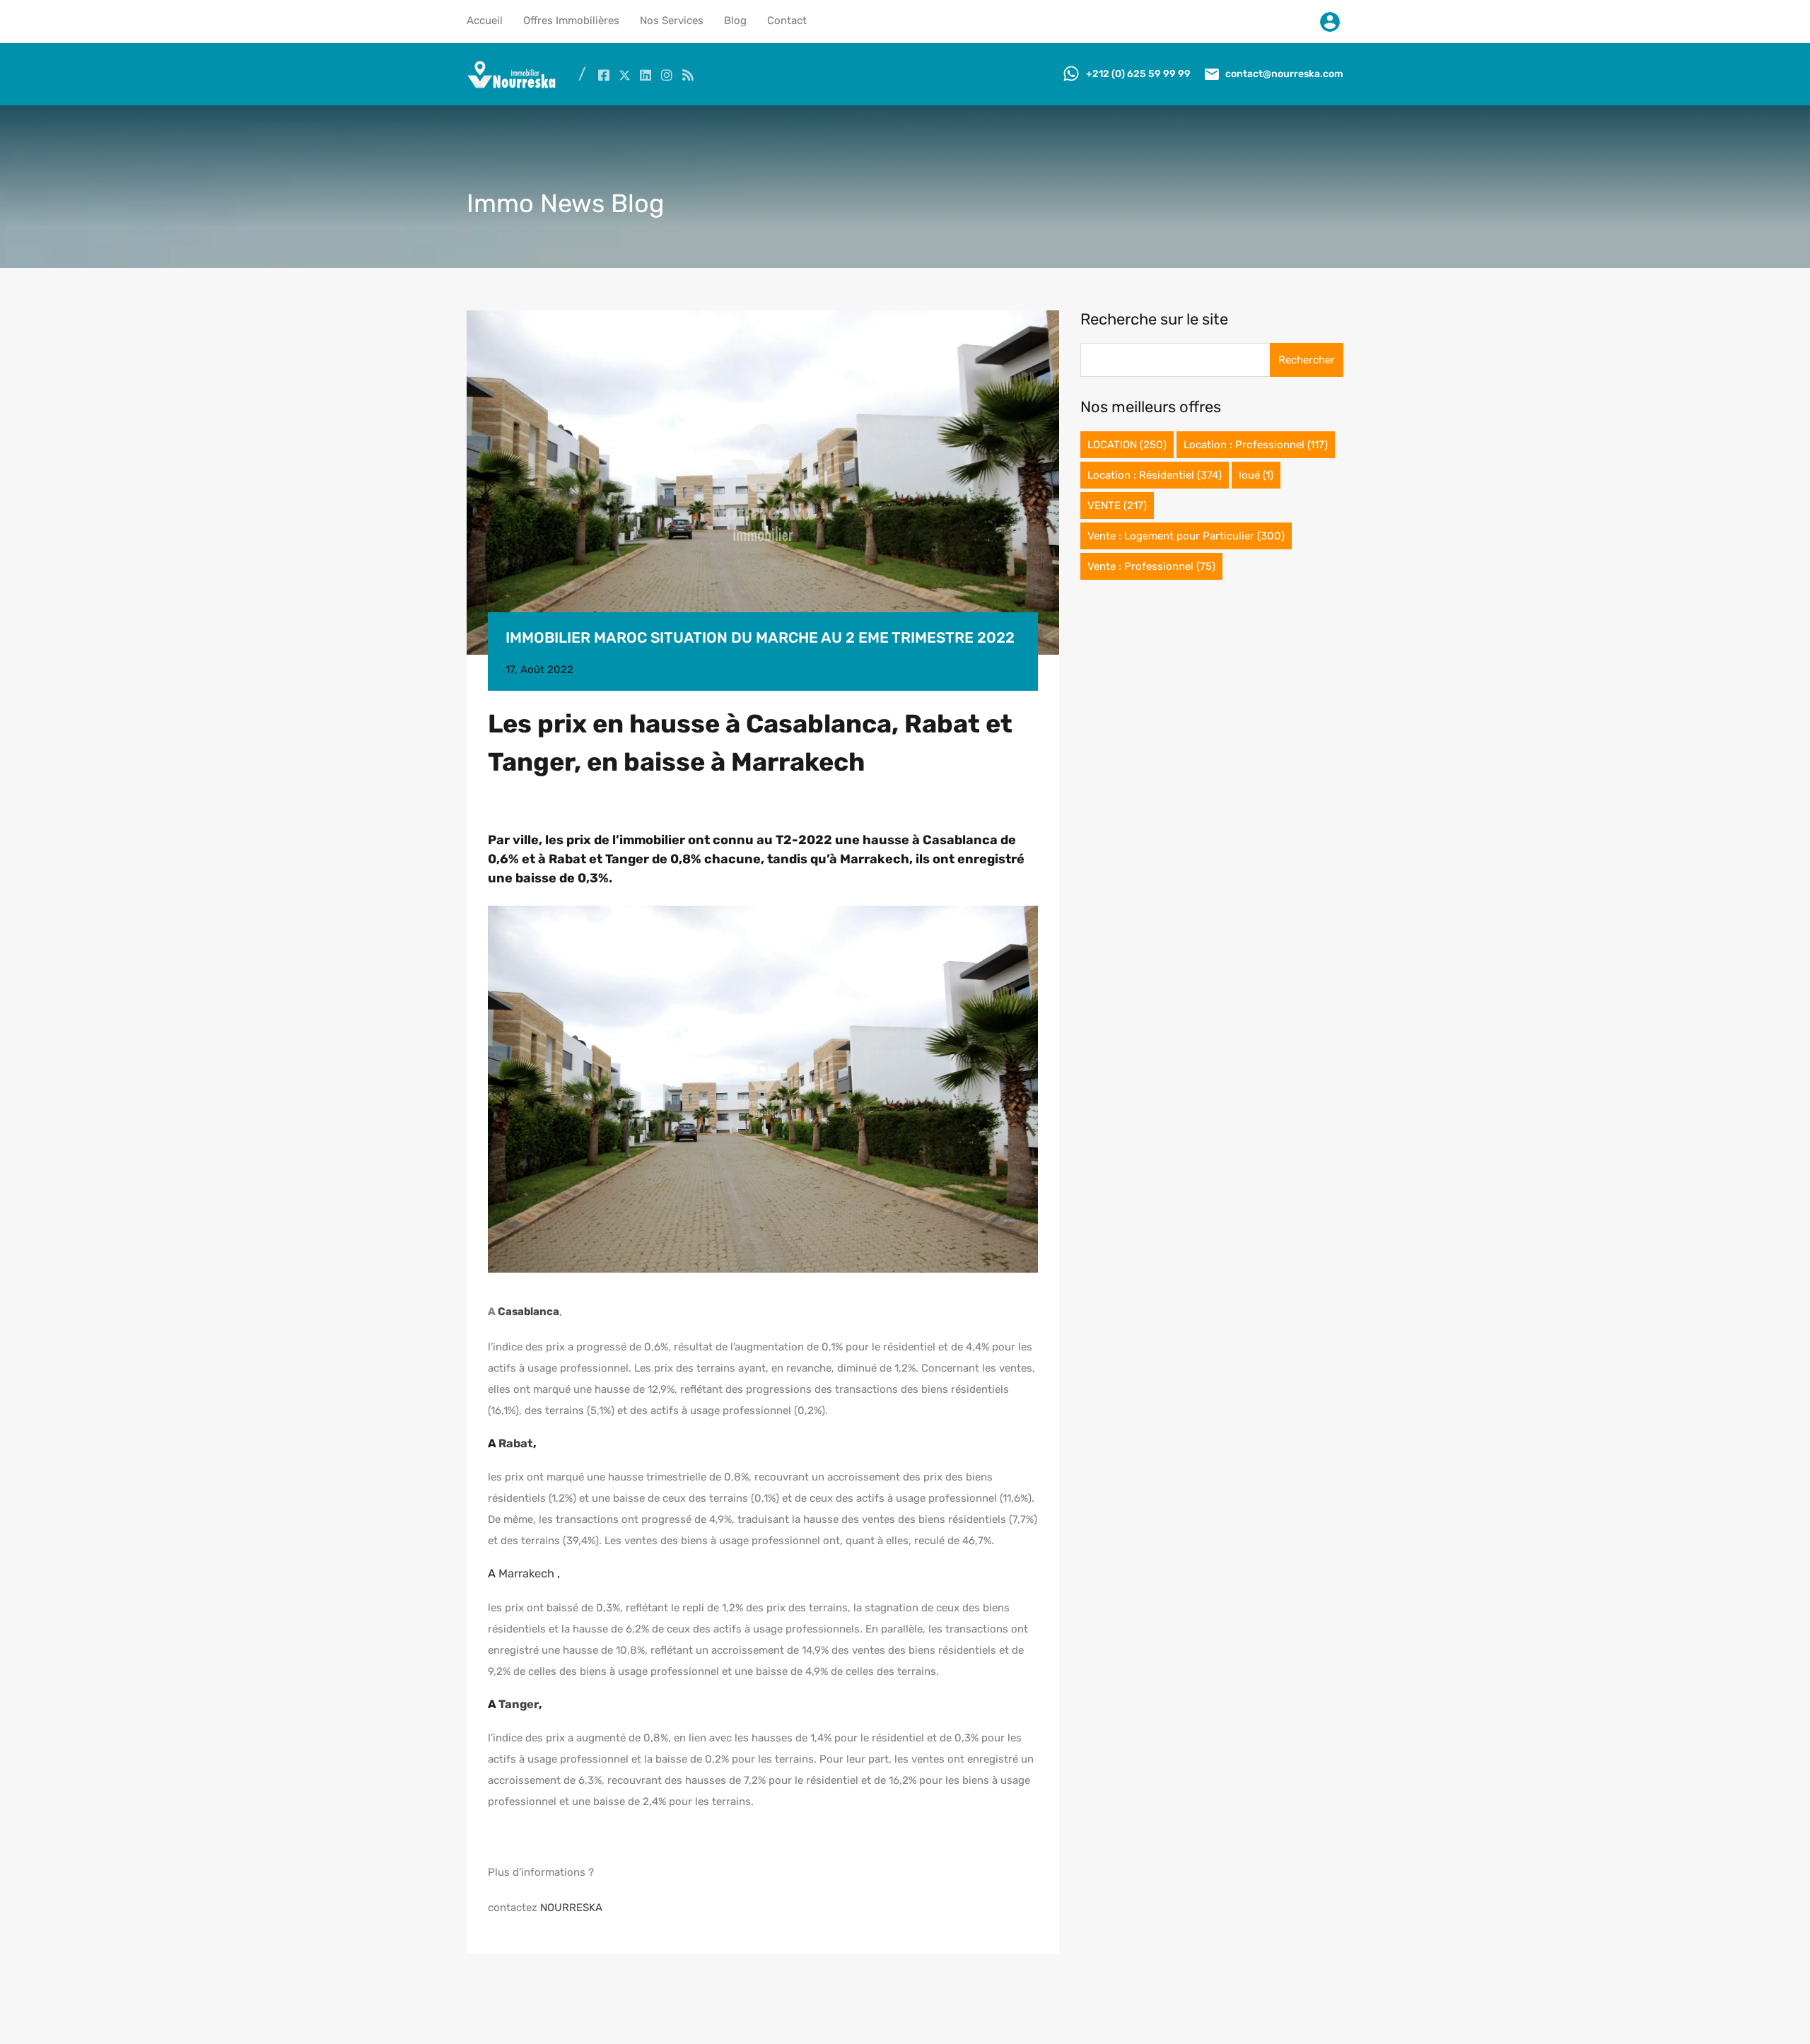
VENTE (1117, 506)
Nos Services (672, 21)
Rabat (516, 1443)
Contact (787, 21)
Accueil (485, 21)
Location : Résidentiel (1155, 475)
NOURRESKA (571, 1908)
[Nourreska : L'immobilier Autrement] (512, 85)
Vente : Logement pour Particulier (1186, 536)
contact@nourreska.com (1284, 74)
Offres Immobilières (571, 21)
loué (1256, 475)
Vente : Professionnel (1151, 566)
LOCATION (1127, 445)
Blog (735, 21)
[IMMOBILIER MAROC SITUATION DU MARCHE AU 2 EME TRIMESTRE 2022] (763, 483)
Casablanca (529, 1312)
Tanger (519, 1704)
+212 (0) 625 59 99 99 (1138, 74)
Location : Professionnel (1256, 445)
